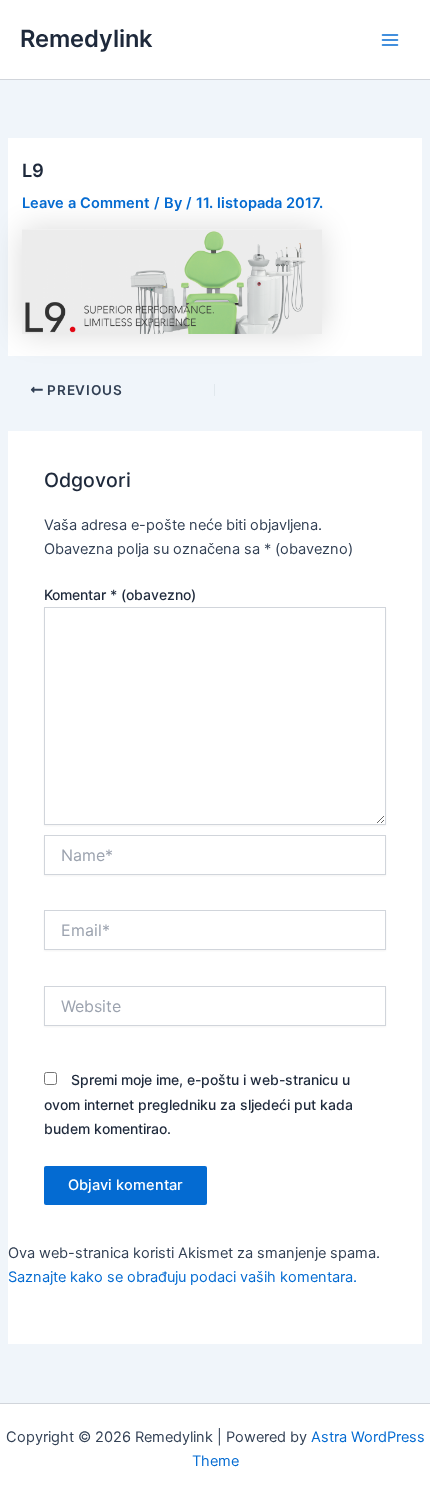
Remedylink (86, 38)
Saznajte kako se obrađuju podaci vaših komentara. (182, 1277)
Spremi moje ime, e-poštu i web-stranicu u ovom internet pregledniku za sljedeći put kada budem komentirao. (198, 1103)
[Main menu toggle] (390, 39)
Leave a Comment (86, 203)
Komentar (120, 594)
